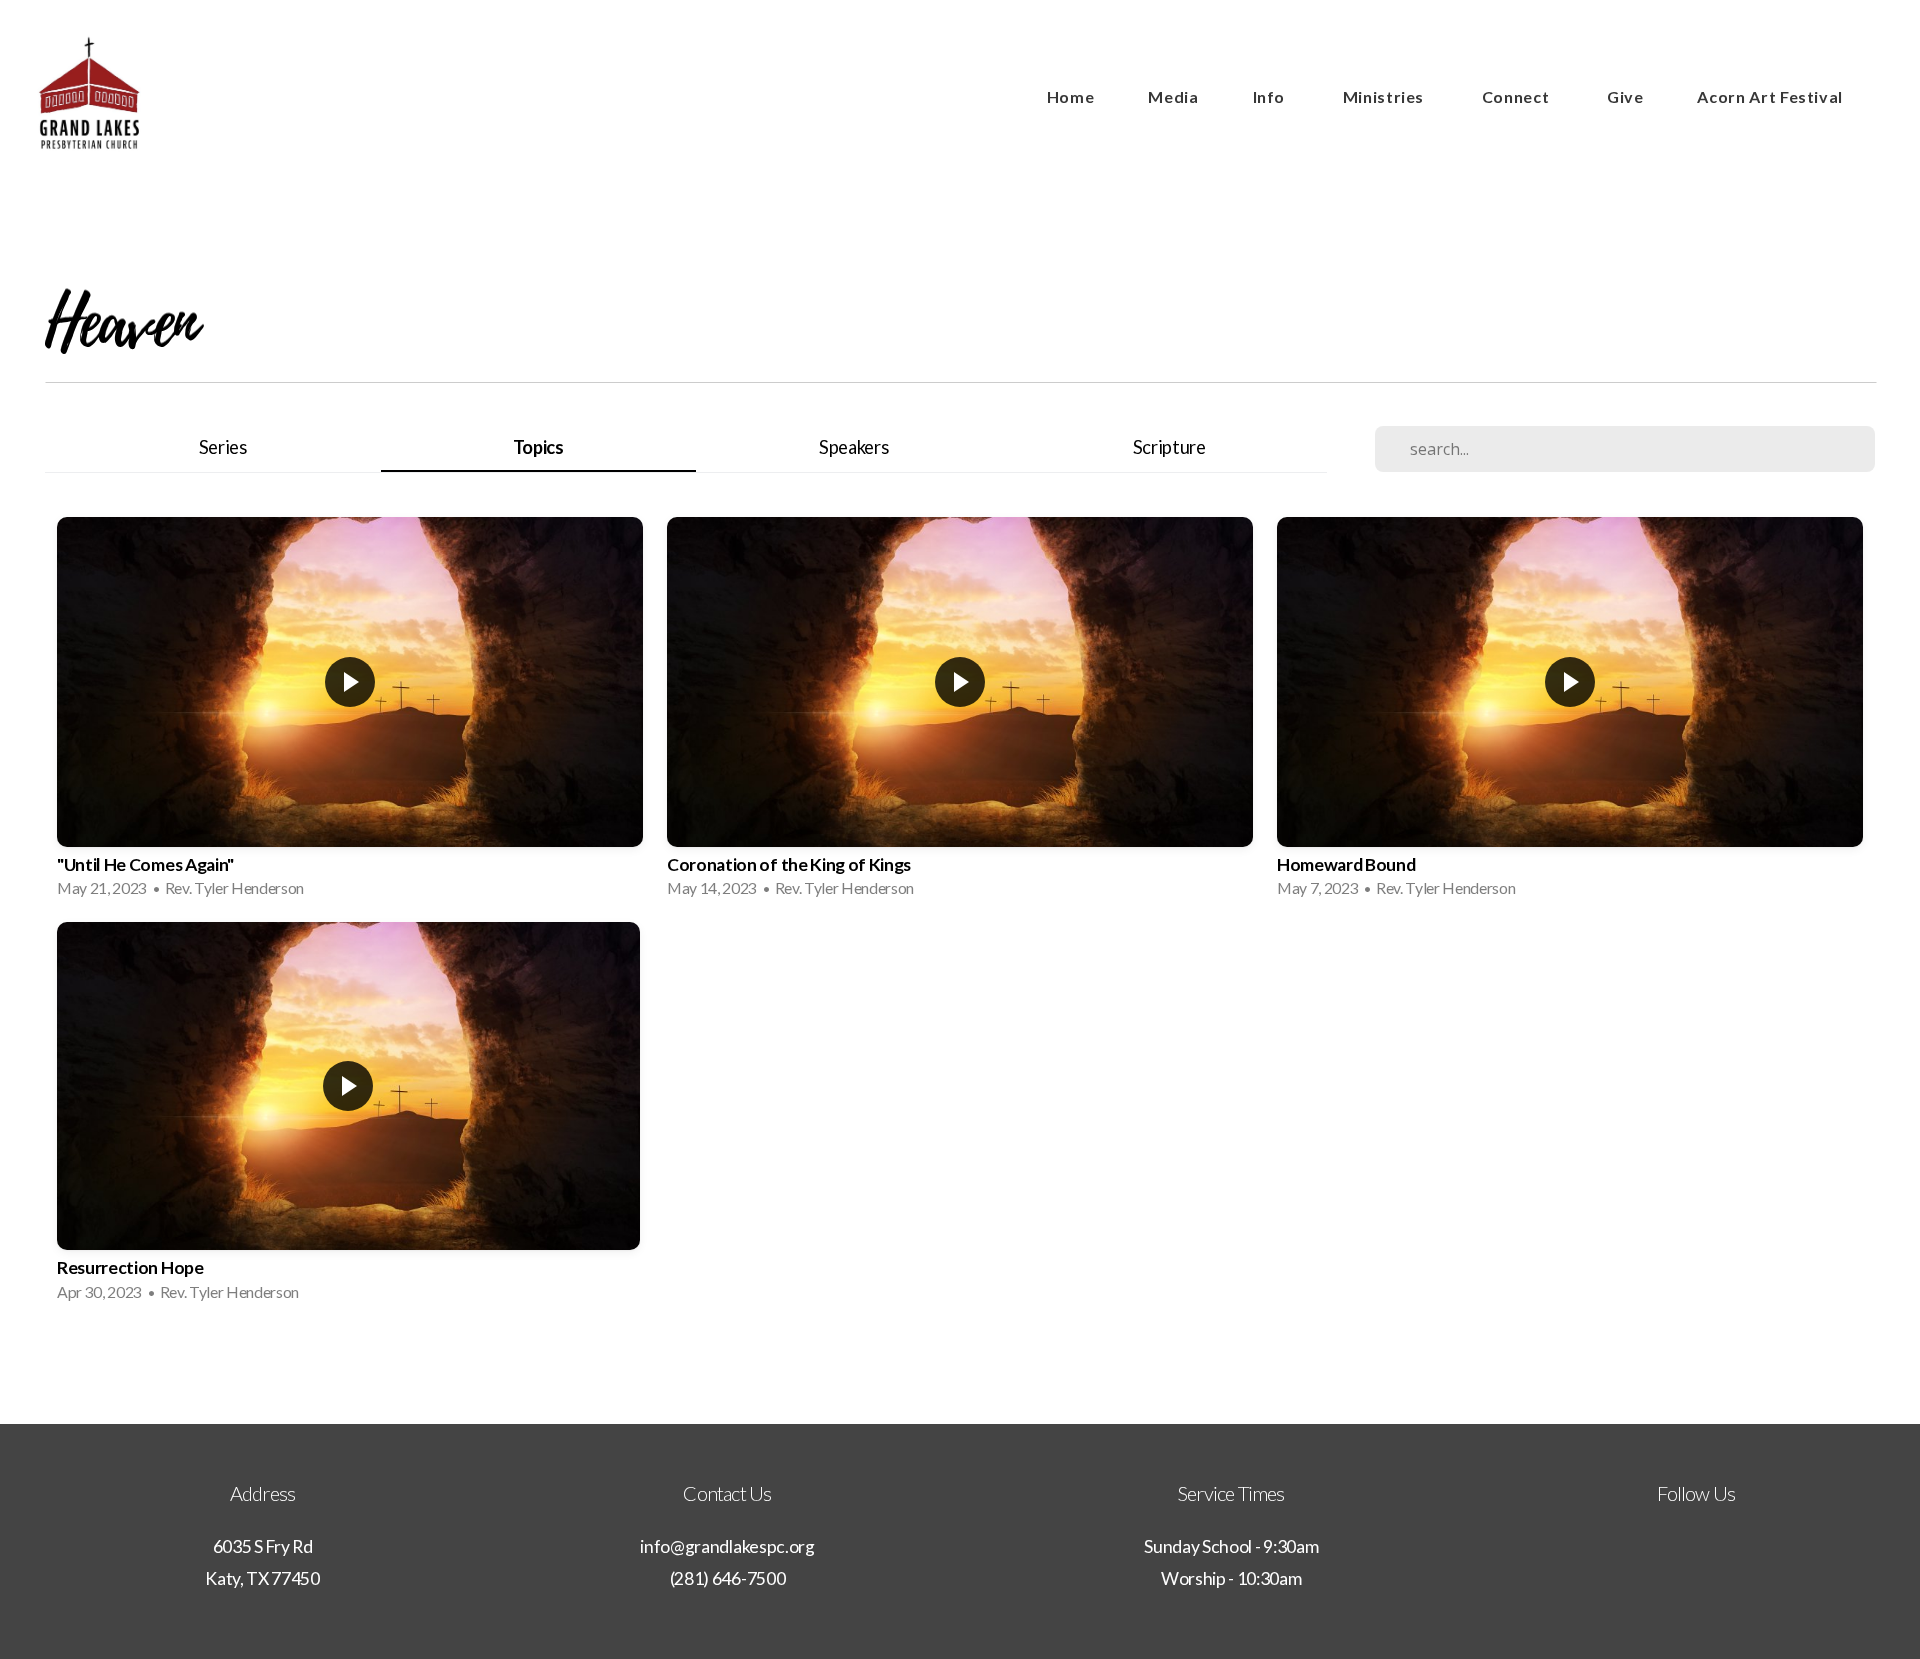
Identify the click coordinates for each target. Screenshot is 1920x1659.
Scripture (1169, 447)
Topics (538, 447)
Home (1071, 96)
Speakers (853, 447)
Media (1173, 96)
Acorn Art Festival (1770, 96)
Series (223, 447)
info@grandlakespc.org (727, 1546)
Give (1625, 96)
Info (1271, 96)
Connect (1517, 96)
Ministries (1385, 96)
